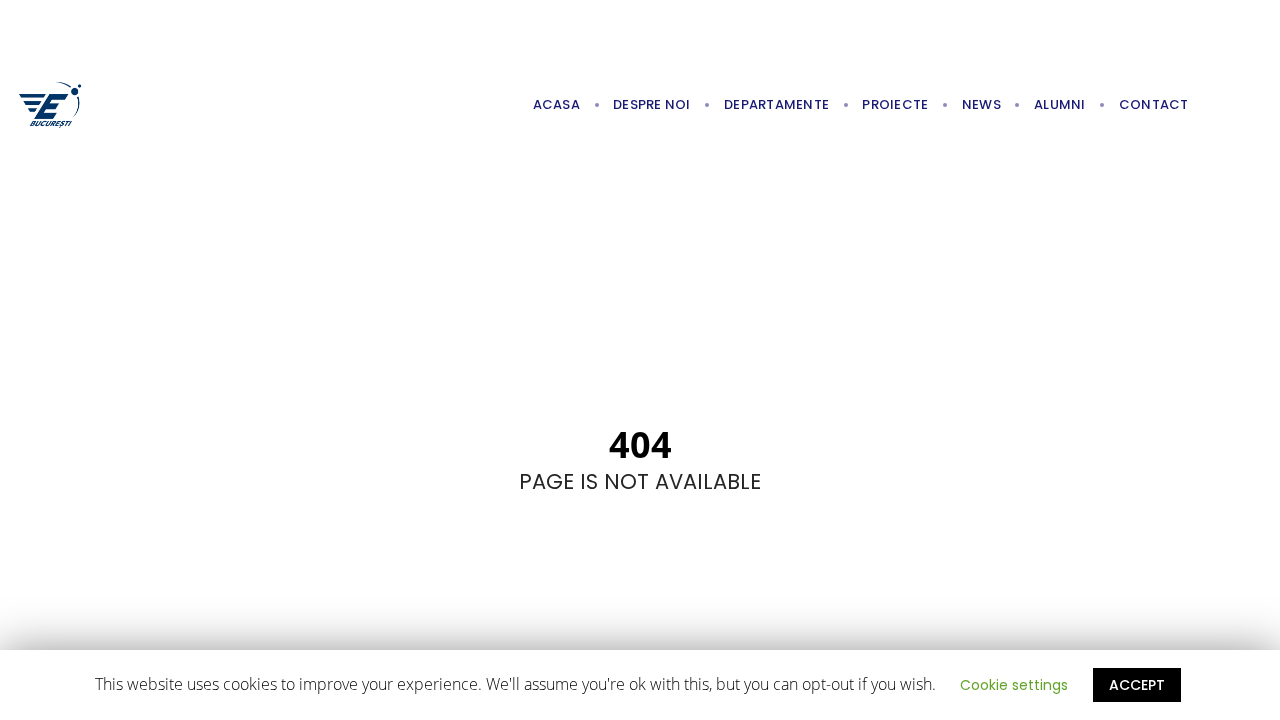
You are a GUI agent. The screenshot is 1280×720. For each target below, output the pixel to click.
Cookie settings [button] (1014, 685)
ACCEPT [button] (1137, 685)
